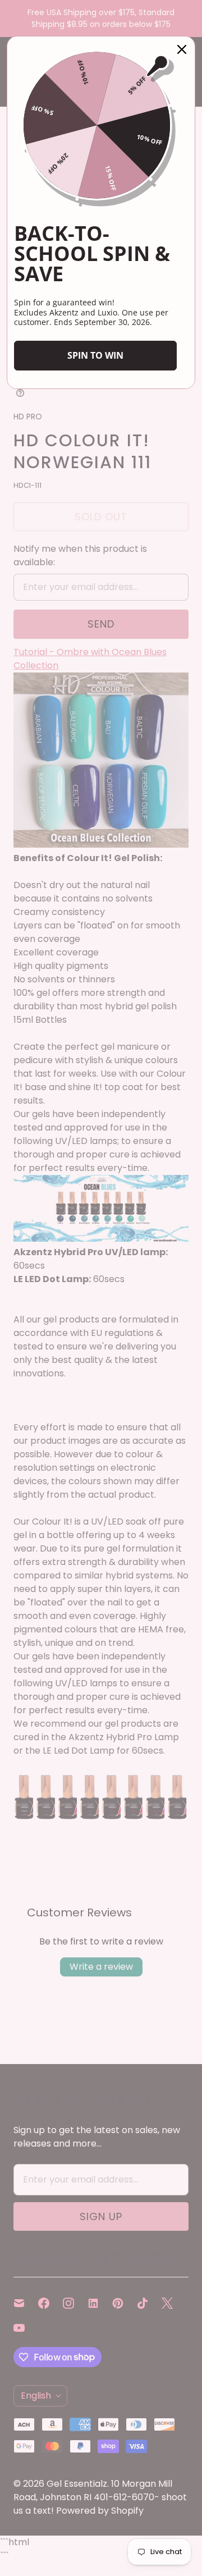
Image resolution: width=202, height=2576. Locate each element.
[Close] (182, 49)
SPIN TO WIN (95, 355)
